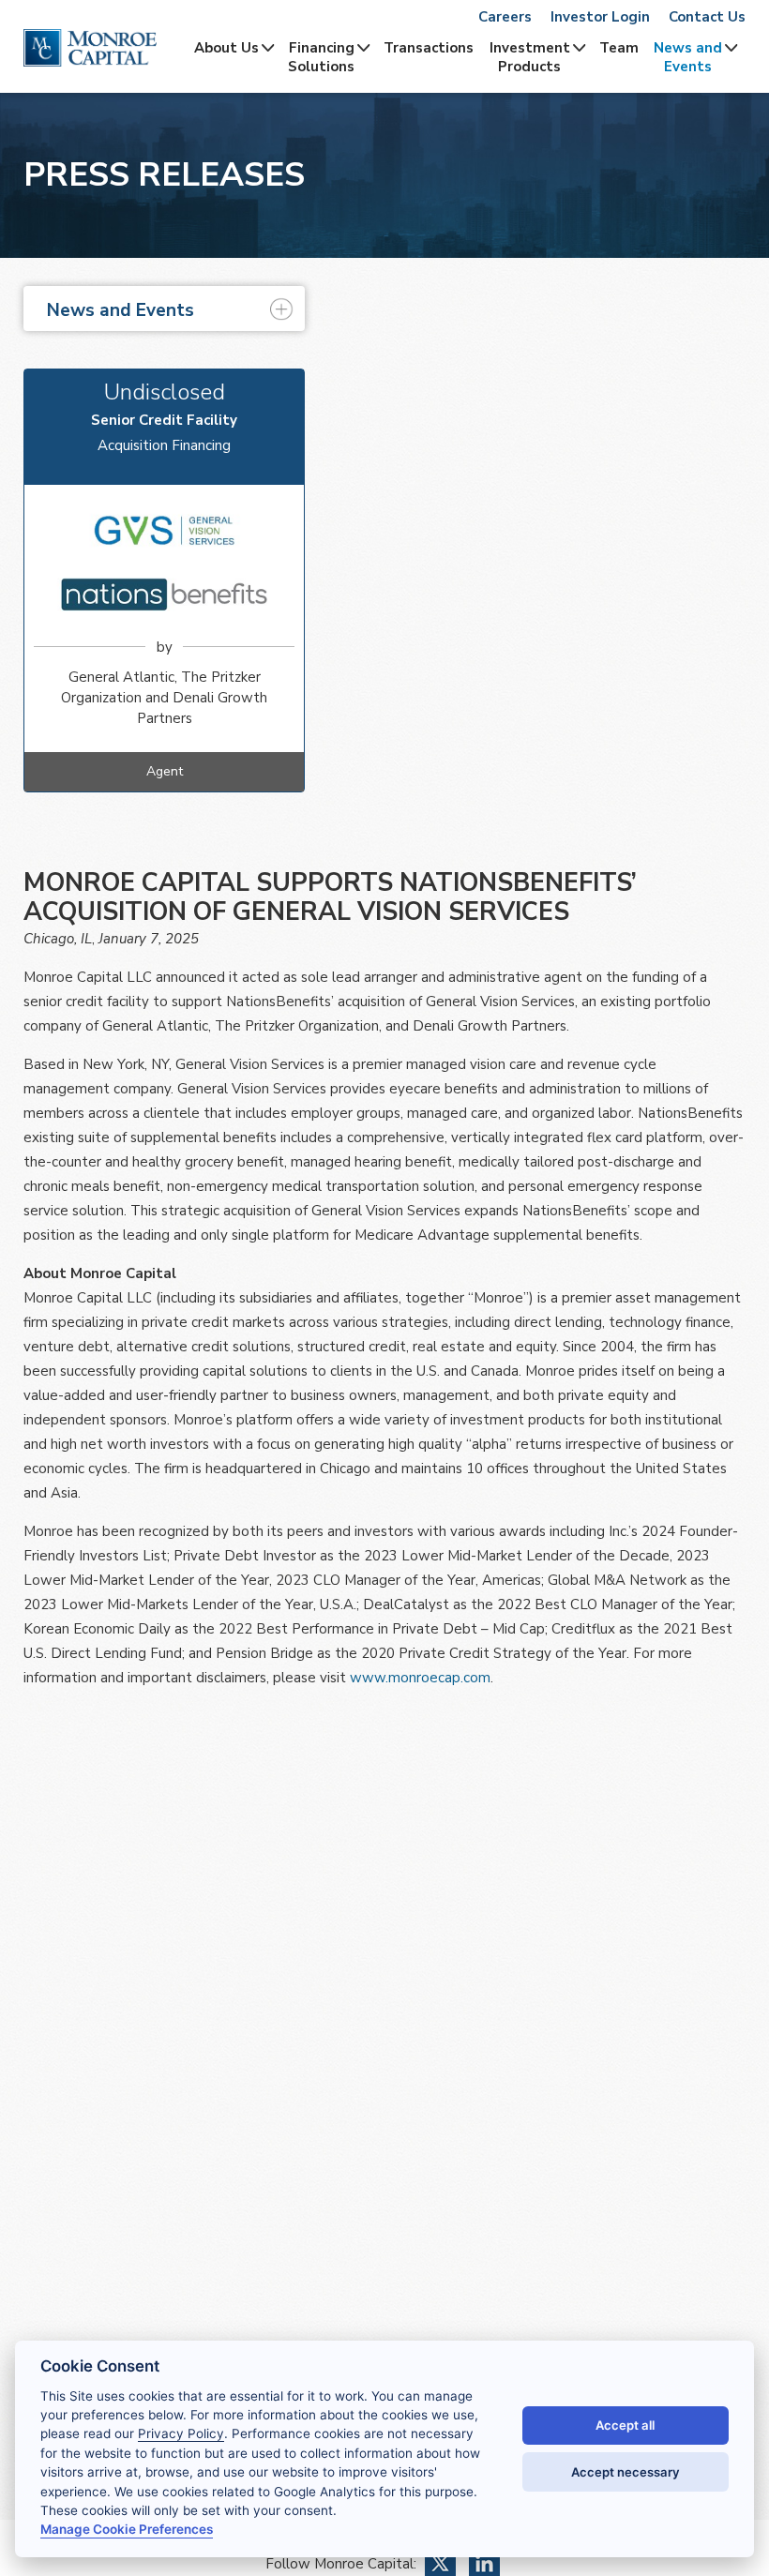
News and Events (688, 57)
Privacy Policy (181, 2433)
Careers (505, 17)
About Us (226, 48)
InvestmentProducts (530, 57)
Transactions (429, 48)
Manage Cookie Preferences (127, 2529)
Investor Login (600, 17)
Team (619, 48)
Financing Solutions (321, 57)
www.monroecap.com (420, 1678)
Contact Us (707, 17)
